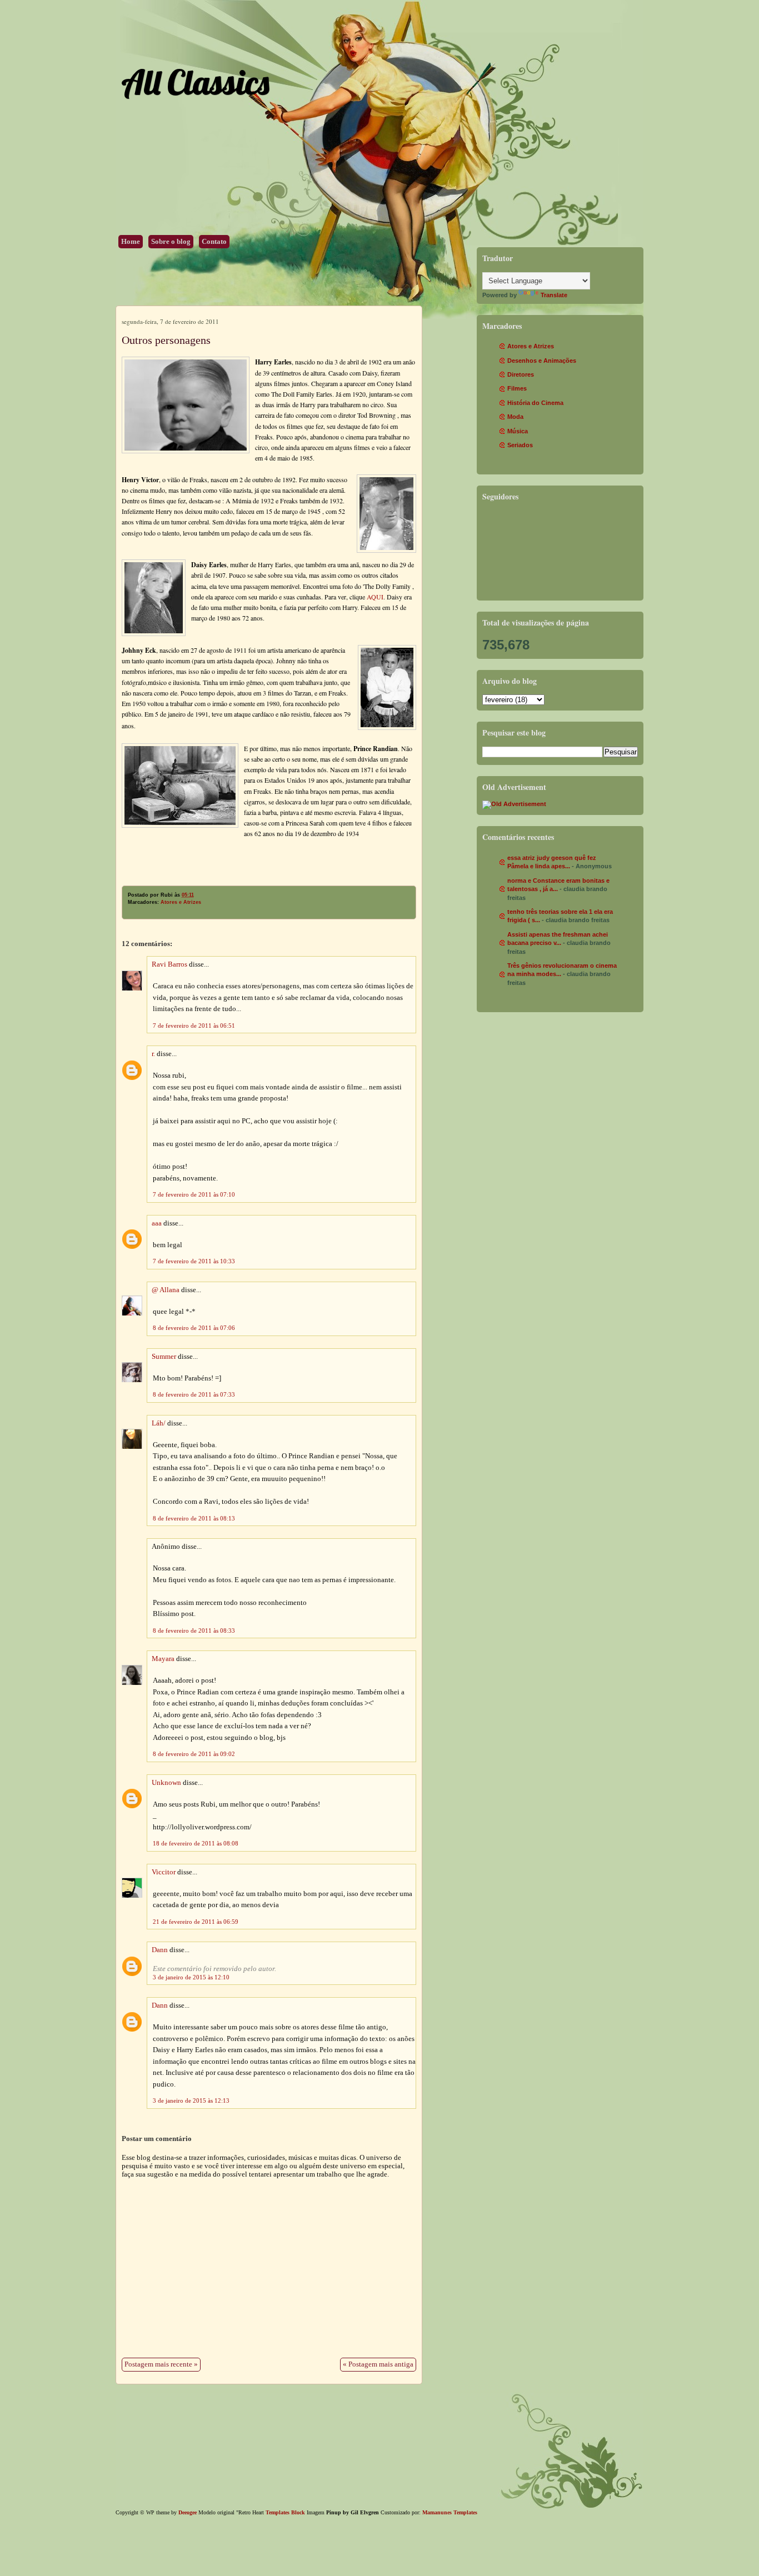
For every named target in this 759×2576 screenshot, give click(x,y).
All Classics (195, 82)
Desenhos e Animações (542, 361)
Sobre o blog (171, 242)
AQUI (375, 597)
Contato (214, 242)
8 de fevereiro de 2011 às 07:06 (194, 1328)
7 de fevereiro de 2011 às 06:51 (194, 1026)
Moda (515, 417)
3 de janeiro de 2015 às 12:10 (191, 1977)
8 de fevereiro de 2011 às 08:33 (194, 1630)
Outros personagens (166, 340)
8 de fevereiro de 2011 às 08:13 (194, 1518)
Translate (554, 295)
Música (518, 431)
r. (153, 1054)
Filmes (517, 388)
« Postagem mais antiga (378, 2364)
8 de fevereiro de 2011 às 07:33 (194, 1394)
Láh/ (159, 1423)
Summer (164, 1357)
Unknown (166, 1783)
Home (131, 242)
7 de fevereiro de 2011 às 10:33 (194, 1261)
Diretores (521, 374)
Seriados (520, 445)
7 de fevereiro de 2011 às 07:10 (194, 1194)
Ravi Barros (169, 964)
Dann (160, 1950)
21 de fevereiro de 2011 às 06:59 (196, 1922)
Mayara (163, 1659)
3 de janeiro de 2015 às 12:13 (191, 2100)
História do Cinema (535, 403)
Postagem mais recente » (161, 2364)
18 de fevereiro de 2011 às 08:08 (196, 1843)
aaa (157, 1223)
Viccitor (164, 1872)
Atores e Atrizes (181, 902)
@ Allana (166, 1290)
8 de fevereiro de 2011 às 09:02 (194, 1754)
